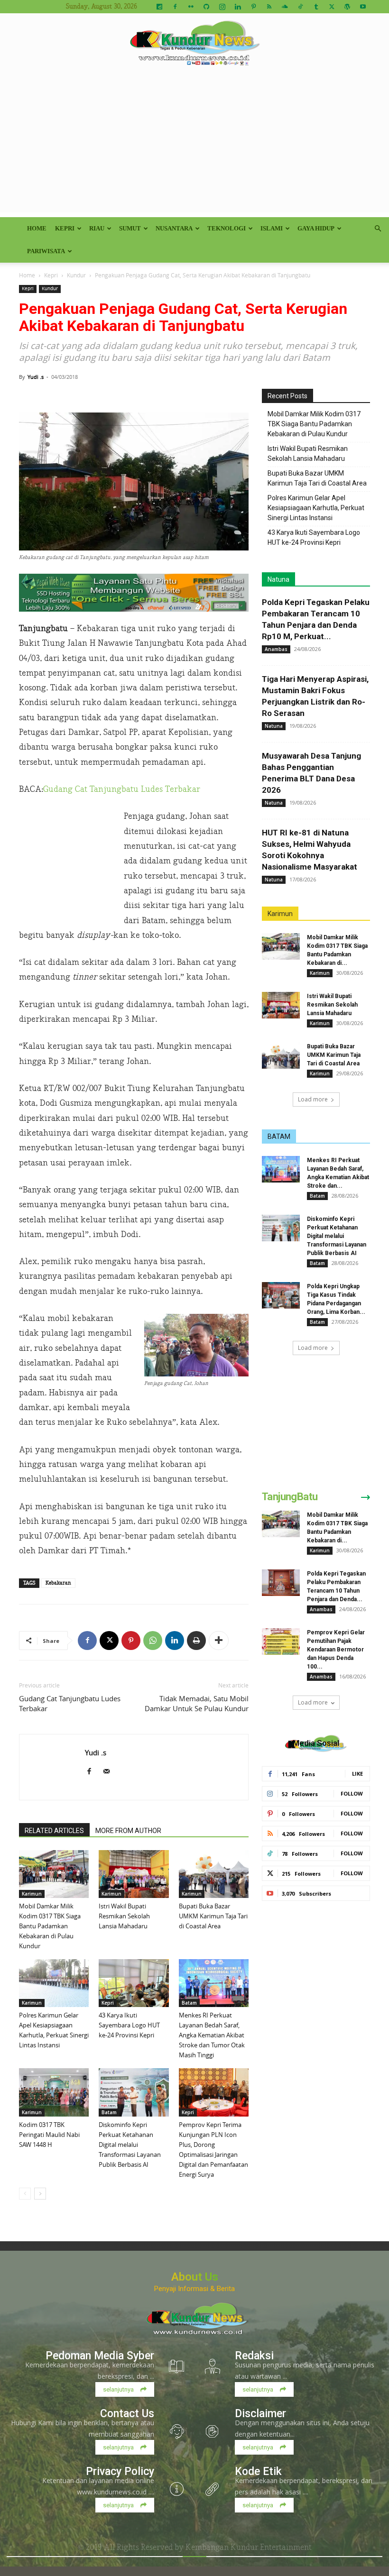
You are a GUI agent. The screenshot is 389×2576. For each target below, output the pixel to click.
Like (357, 1774)
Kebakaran (58, 1583)
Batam (189, 2003)
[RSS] (269, 7)
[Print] (196, 1641)
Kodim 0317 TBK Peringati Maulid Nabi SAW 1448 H (49, 2135)
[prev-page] (25, 2194)
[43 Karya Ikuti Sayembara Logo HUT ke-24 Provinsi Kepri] (134, 1983)
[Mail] (110, 1772)
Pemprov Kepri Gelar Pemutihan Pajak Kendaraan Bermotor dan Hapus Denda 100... (336, 1650)
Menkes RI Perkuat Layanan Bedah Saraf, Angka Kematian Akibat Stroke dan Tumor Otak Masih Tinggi (212, 2035)
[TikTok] (300, 7)
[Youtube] (363, 7)
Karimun (32, 1894)
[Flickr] (191, 7)
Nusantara (174, 228)
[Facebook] (175, 7)
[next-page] (40, 2194)
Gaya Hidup (316, 228)
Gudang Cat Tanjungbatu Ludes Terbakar (122, 789)
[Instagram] (222, 7)
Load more (313, 1099)
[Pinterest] (253, 7)
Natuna (278, 579)
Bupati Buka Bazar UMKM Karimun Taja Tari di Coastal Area (213, 1916)
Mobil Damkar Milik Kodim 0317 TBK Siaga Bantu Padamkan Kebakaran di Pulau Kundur (50, 1926)
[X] (332, 7)
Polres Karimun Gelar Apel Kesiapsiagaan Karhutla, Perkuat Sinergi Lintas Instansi (316, 508)
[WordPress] (347, 7)
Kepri (65, 228)
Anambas (276, 649)
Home (37, 228)
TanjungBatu (290, 1497)
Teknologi (227, 228)
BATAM (279, 1137)
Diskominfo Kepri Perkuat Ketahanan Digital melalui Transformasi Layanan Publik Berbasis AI (130, 2145)
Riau (97, 228)
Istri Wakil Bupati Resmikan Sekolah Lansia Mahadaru (124, 1916)
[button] (378, 229)
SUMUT (130, 228)
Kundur (76, 275)
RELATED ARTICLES (54, 1831)
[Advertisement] (194, 146)
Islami (272, 228)
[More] (219, 1641)
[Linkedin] (238, 7)
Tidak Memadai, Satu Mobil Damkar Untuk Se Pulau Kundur (197, 1703)
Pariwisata (46, 251)
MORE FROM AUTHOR (128, 1831)
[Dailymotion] (159, 7)
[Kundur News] (194, 45)
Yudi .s (36, 377)
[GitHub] (206, 7)
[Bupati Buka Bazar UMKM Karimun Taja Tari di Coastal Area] (214, 1874)
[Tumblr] (316, 7)
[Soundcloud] (285, 7)
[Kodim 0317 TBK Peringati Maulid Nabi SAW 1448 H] (54, 2092)
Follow (352, 1793)
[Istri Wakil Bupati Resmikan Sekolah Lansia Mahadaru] (134, 1874)
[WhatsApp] (153, 1641)
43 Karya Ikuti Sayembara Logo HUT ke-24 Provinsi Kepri (129, 2025)
